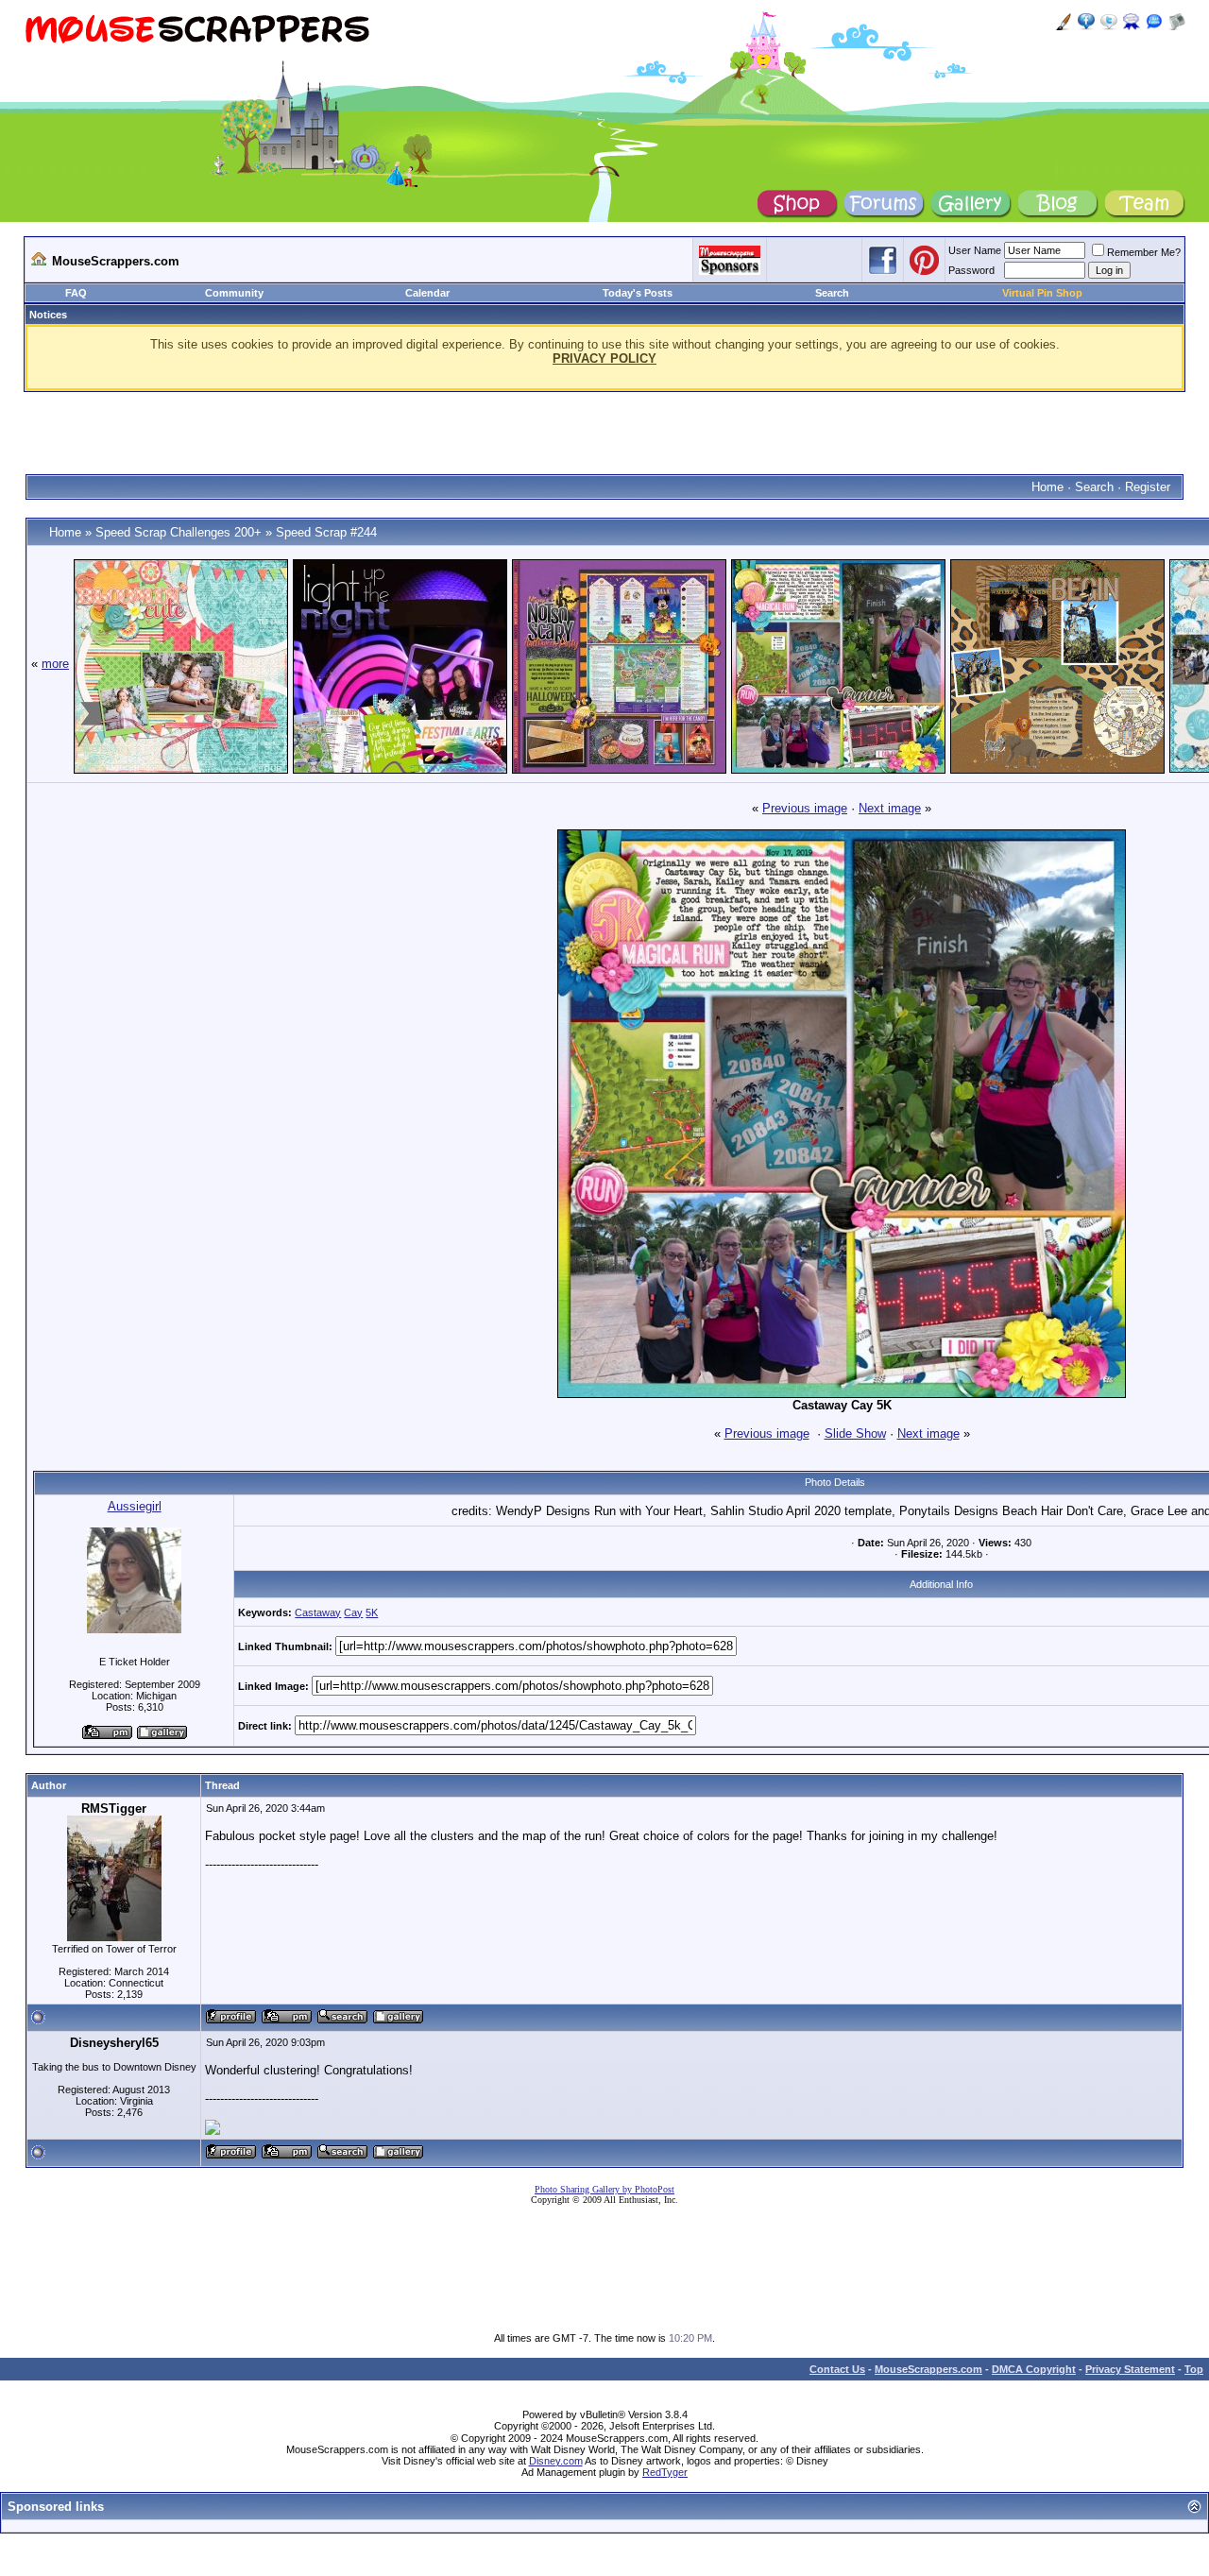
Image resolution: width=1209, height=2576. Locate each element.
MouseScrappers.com (928, 2369)
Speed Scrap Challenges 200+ (179, 532)
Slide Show (855, 1433)
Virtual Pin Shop (1042, 293)
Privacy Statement (1130, 2369)
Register (1148, 487)
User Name (975, 250)
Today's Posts (638, 293)
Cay (353, 1612)
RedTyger (665, 2472)
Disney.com (556, 2461)
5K (372, 1612)
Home (1047, 487)
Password (971, 270)
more (55, 664)
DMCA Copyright (1034, 2369)
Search (832, 293)
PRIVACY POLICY (604, 358)
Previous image (805, 808)
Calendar (427, 293)
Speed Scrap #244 (326, 532)
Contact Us (837, 2369)
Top (1194, 2369)
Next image (890, 808)
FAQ (76, 293)
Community (234, 293)
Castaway (318, 1612)
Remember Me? (1144, 252)
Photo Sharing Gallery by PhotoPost (604, 2189)
